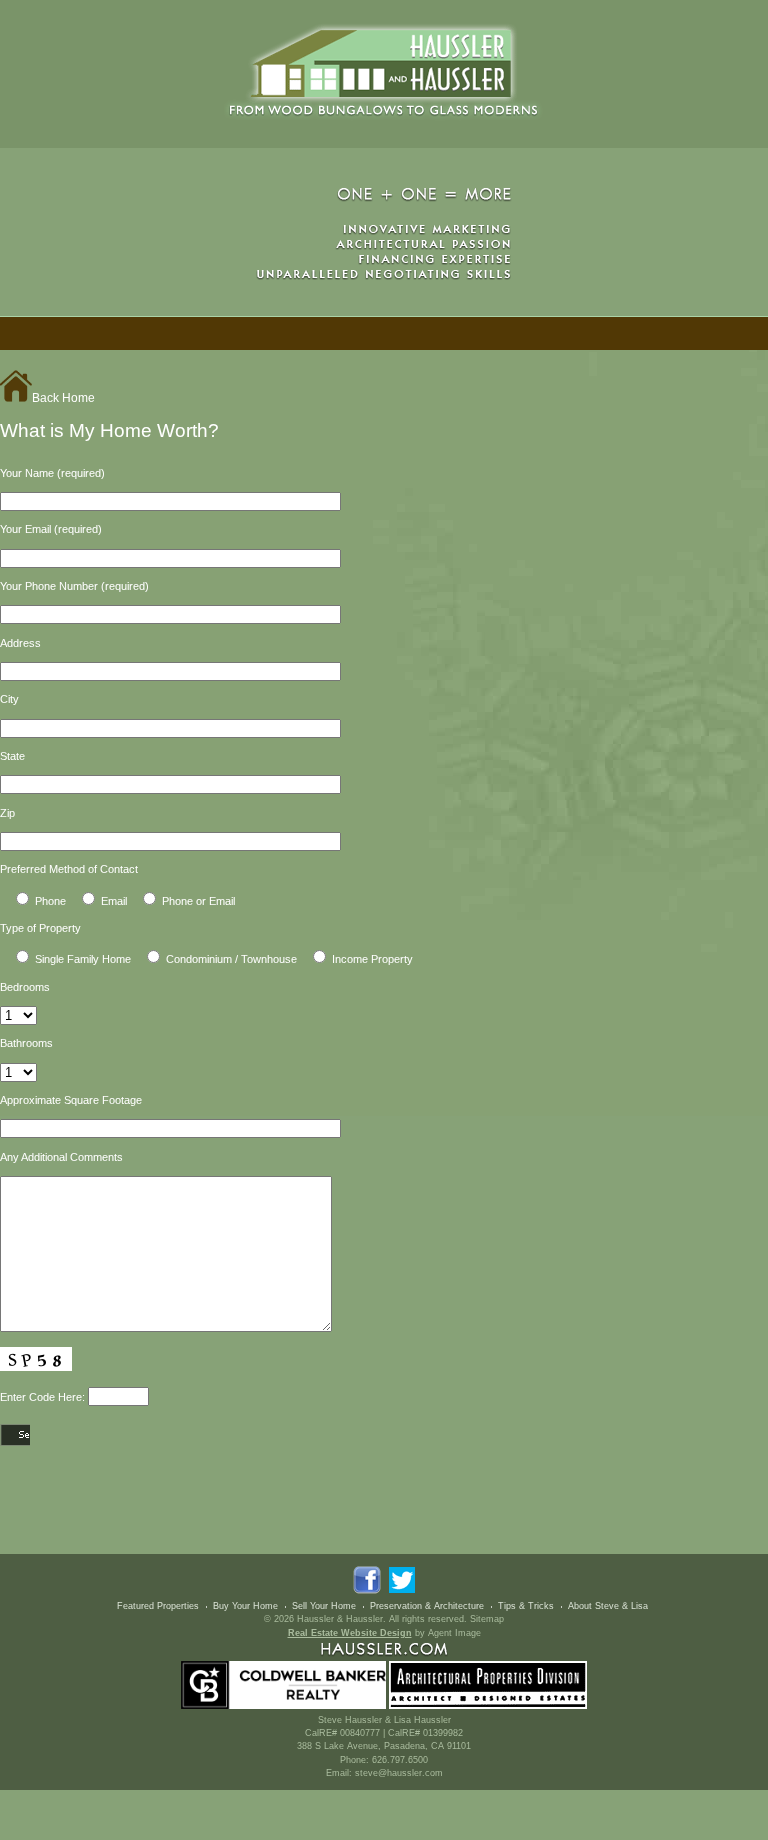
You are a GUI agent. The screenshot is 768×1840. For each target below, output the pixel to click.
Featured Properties (158, 1606)
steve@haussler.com (399, 1773)
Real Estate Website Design (350, 1633)
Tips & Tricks (526, 1606)
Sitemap (487, 1619)
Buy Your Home (245, 1606)
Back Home (63, 398)
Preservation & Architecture (427, 1606)
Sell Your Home (324, 1606)
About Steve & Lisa (608, 1606)
